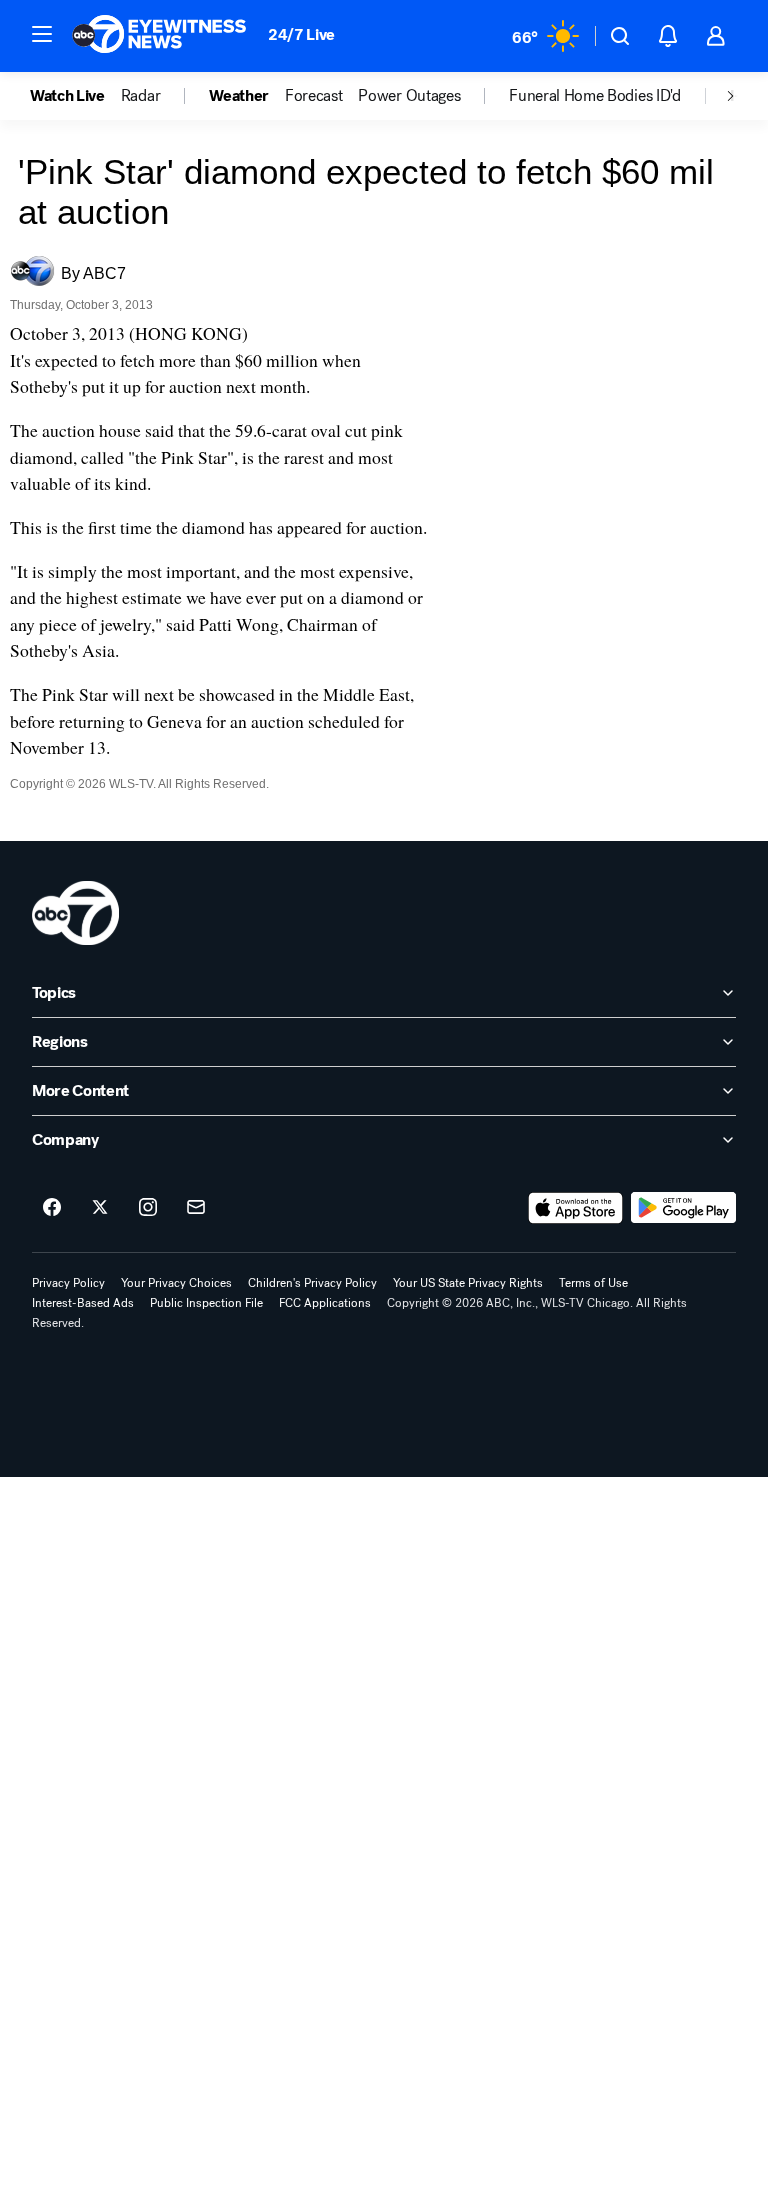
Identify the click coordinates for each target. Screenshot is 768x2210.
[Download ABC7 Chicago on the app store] (576, 1208)
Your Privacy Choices (176, 1283)
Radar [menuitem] (140, 96)
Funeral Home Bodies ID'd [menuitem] (594, 96)
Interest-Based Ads (83, 1303)
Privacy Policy (68, 1283)
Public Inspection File (206, 1303)
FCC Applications (325, 1303)
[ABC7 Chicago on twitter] (100, 1208)
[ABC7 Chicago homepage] (159, 36)
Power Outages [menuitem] (409, 96)
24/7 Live (301, 34)
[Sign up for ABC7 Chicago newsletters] (196, 1208)
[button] (42, 34)
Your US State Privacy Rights (468, 1283)
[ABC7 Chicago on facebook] (52, 1208)
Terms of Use (593, 1283)
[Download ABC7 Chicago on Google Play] (683, 1208)
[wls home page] (75, 913)
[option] (75, 96)
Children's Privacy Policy (312, 1283)
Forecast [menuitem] (313, 96)
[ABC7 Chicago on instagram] (148, 1208)
